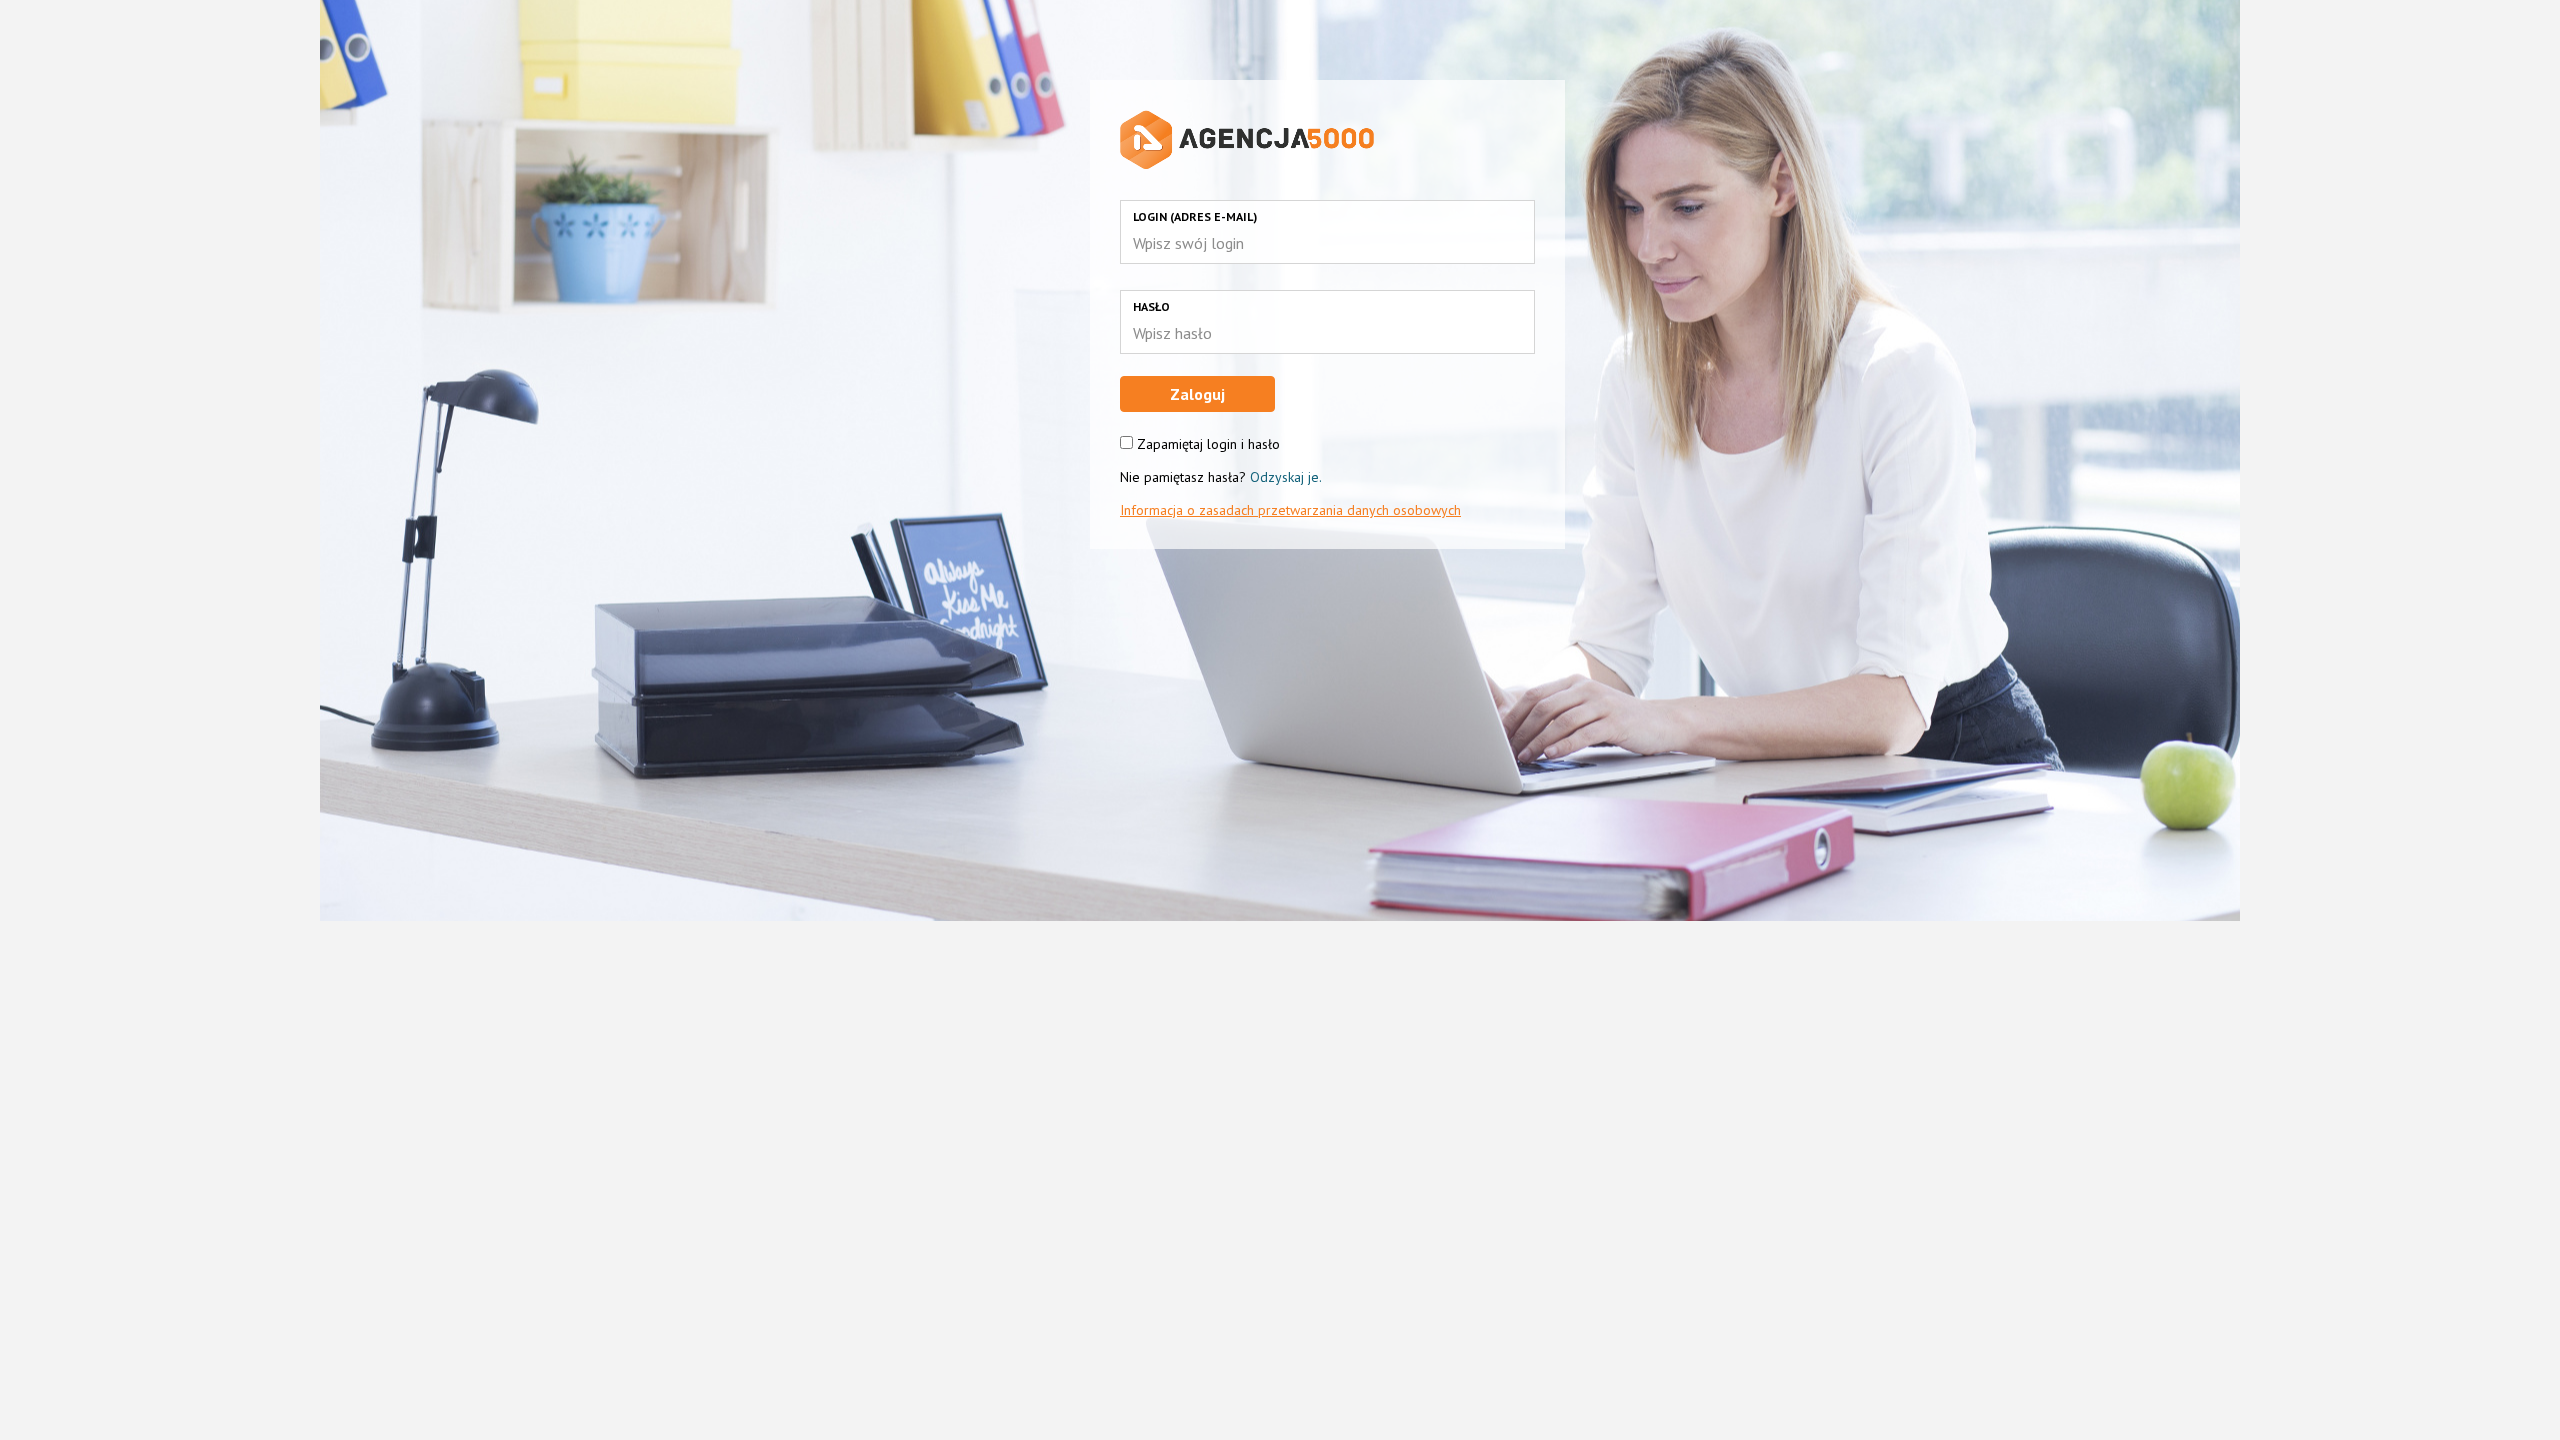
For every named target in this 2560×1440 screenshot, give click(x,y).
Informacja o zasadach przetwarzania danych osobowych (1290, 510)
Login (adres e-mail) (1195, 216)
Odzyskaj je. (1286, 477)
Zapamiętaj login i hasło (1208, 444)
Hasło (1151, 306)
